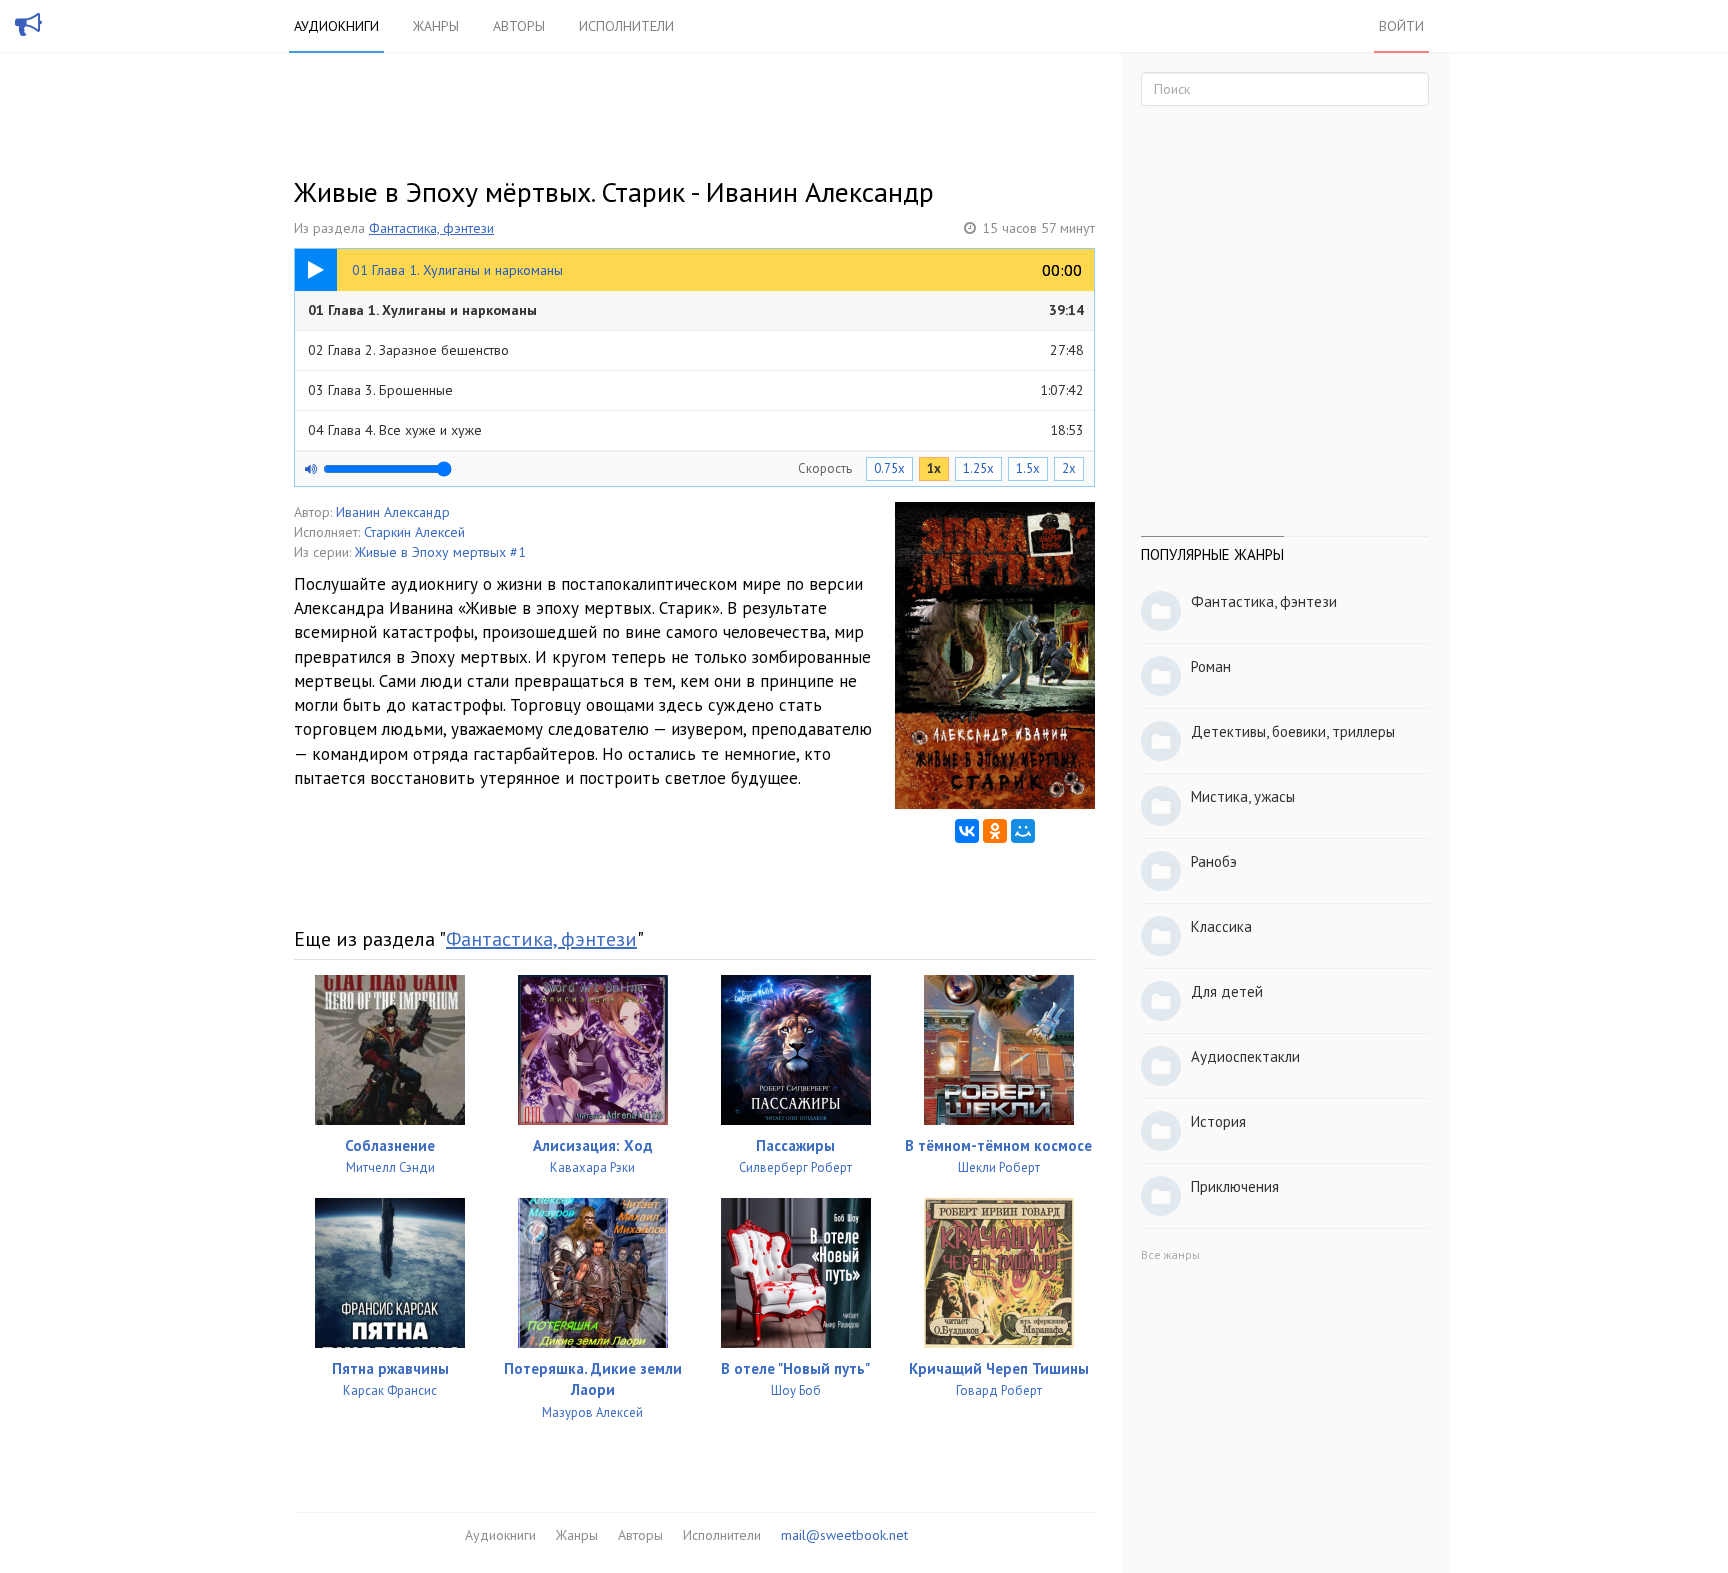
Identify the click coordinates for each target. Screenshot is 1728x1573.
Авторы (519, 26)
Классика (1221, 926)
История (1218, 1121)
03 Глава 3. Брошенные (696, 390)
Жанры (436, 26)
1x (934, 468)
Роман (1211, 666)
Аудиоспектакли (1245, 1056)
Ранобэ (1214, 861)
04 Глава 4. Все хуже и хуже (696, 430)
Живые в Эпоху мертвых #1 (440, 552)
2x (1069, 468)
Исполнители (626, 26)
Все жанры (1170, 1254)
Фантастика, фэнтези (431, 228)
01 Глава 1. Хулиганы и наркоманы (696, 310)
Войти (1401, 26)
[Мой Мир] (1023, 831)
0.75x (889, 468)
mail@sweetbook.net (844, 1535)
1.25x (978, 468)
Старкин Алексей (414, 532)
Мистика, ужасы (1243, 796)
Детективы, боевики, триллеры (1293, 731)
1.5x (1028, 468)
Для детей (1227, 991)
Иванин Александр (393, 512)
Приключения (1235, 1186)
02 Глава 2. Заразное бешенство (696, 350)
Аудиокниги (336, 26)
